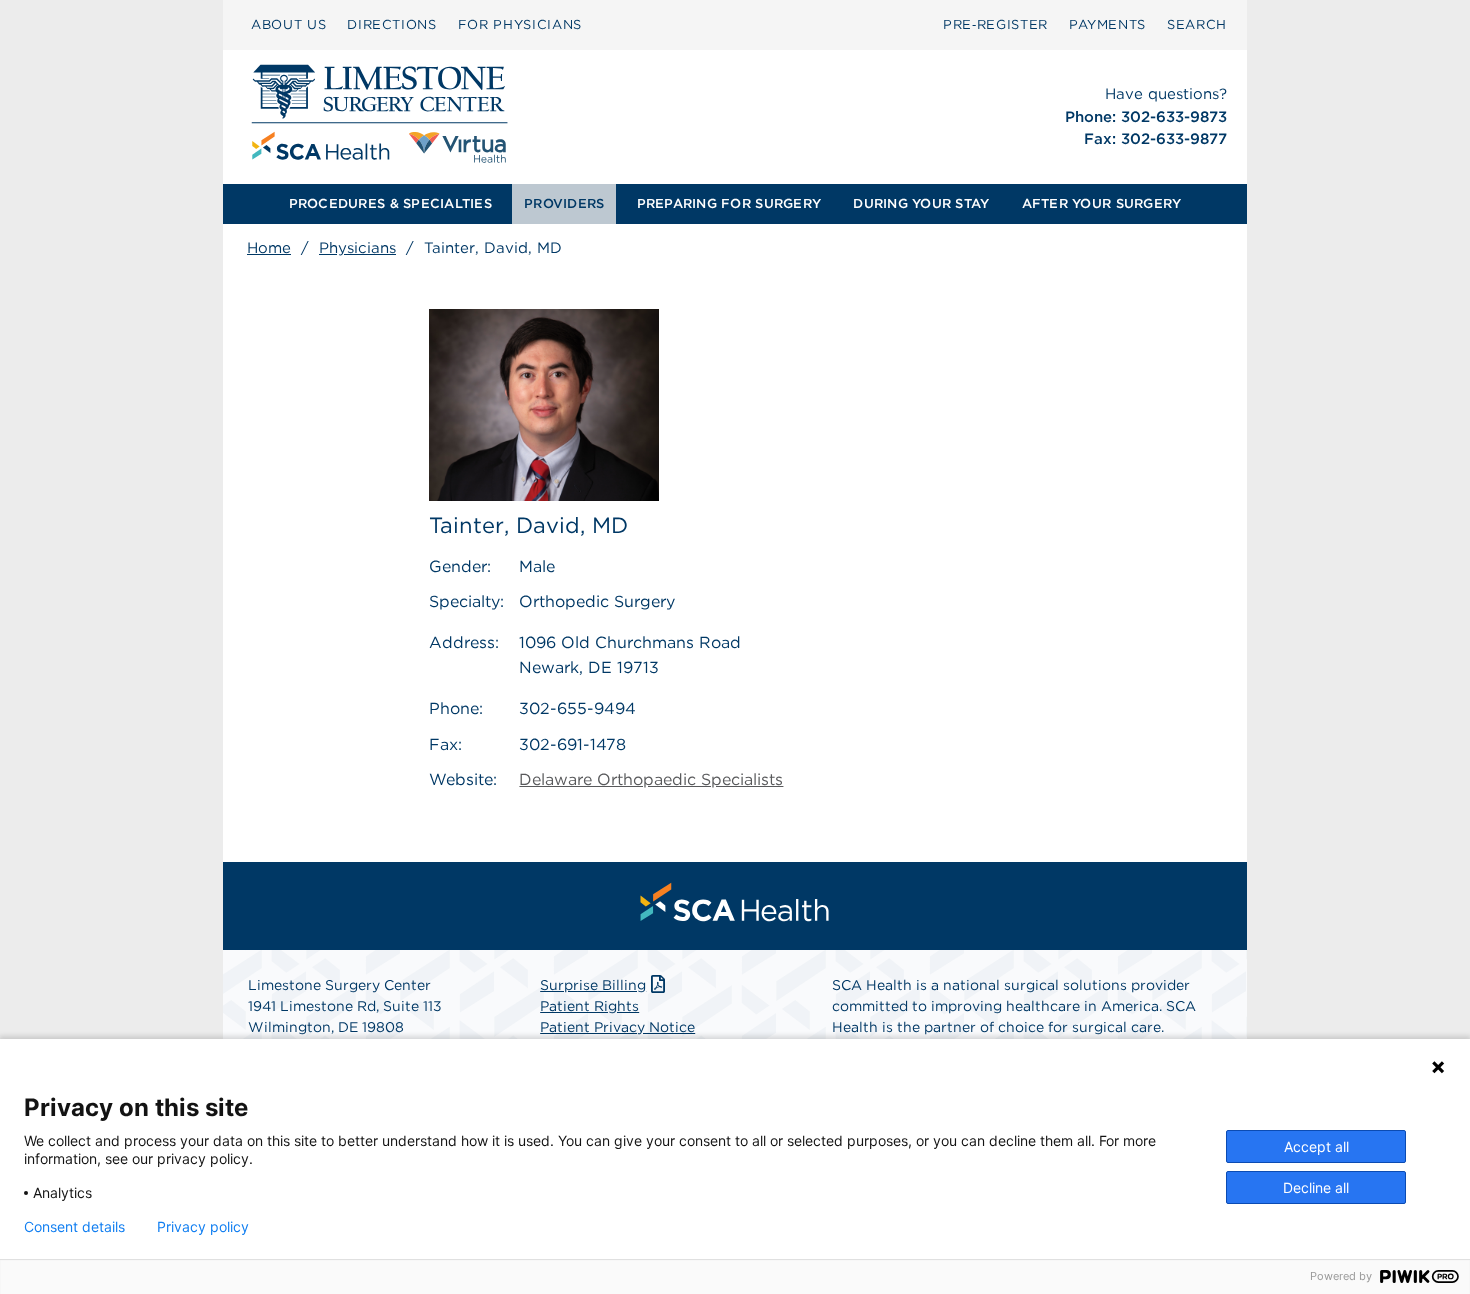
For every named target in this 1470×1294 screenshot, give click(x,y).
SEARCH (1197, 24)
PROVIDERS (564, 203)
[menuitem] (288, 25)
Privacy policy (203, 1227)
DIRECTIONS (392, 24)
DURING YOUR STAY (921, 203)
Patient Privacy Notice (617, 1027)
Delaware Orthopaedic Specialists (651, 779)
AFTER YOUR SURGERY (1102, 203)
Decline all (1316, 1187)
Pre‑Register (995, 24)
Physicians (357, 248)
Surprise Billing (593, 985)
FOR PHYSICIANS (520, 24)
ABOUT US (288, 24)
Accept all (1316, 1146)
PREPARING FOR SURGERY (729, 203)
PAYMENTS (1107, 24)
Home (269, 248)
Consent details (74, 1227)
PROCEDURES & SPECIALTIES (390, 203)
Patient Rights (589, 1006)
